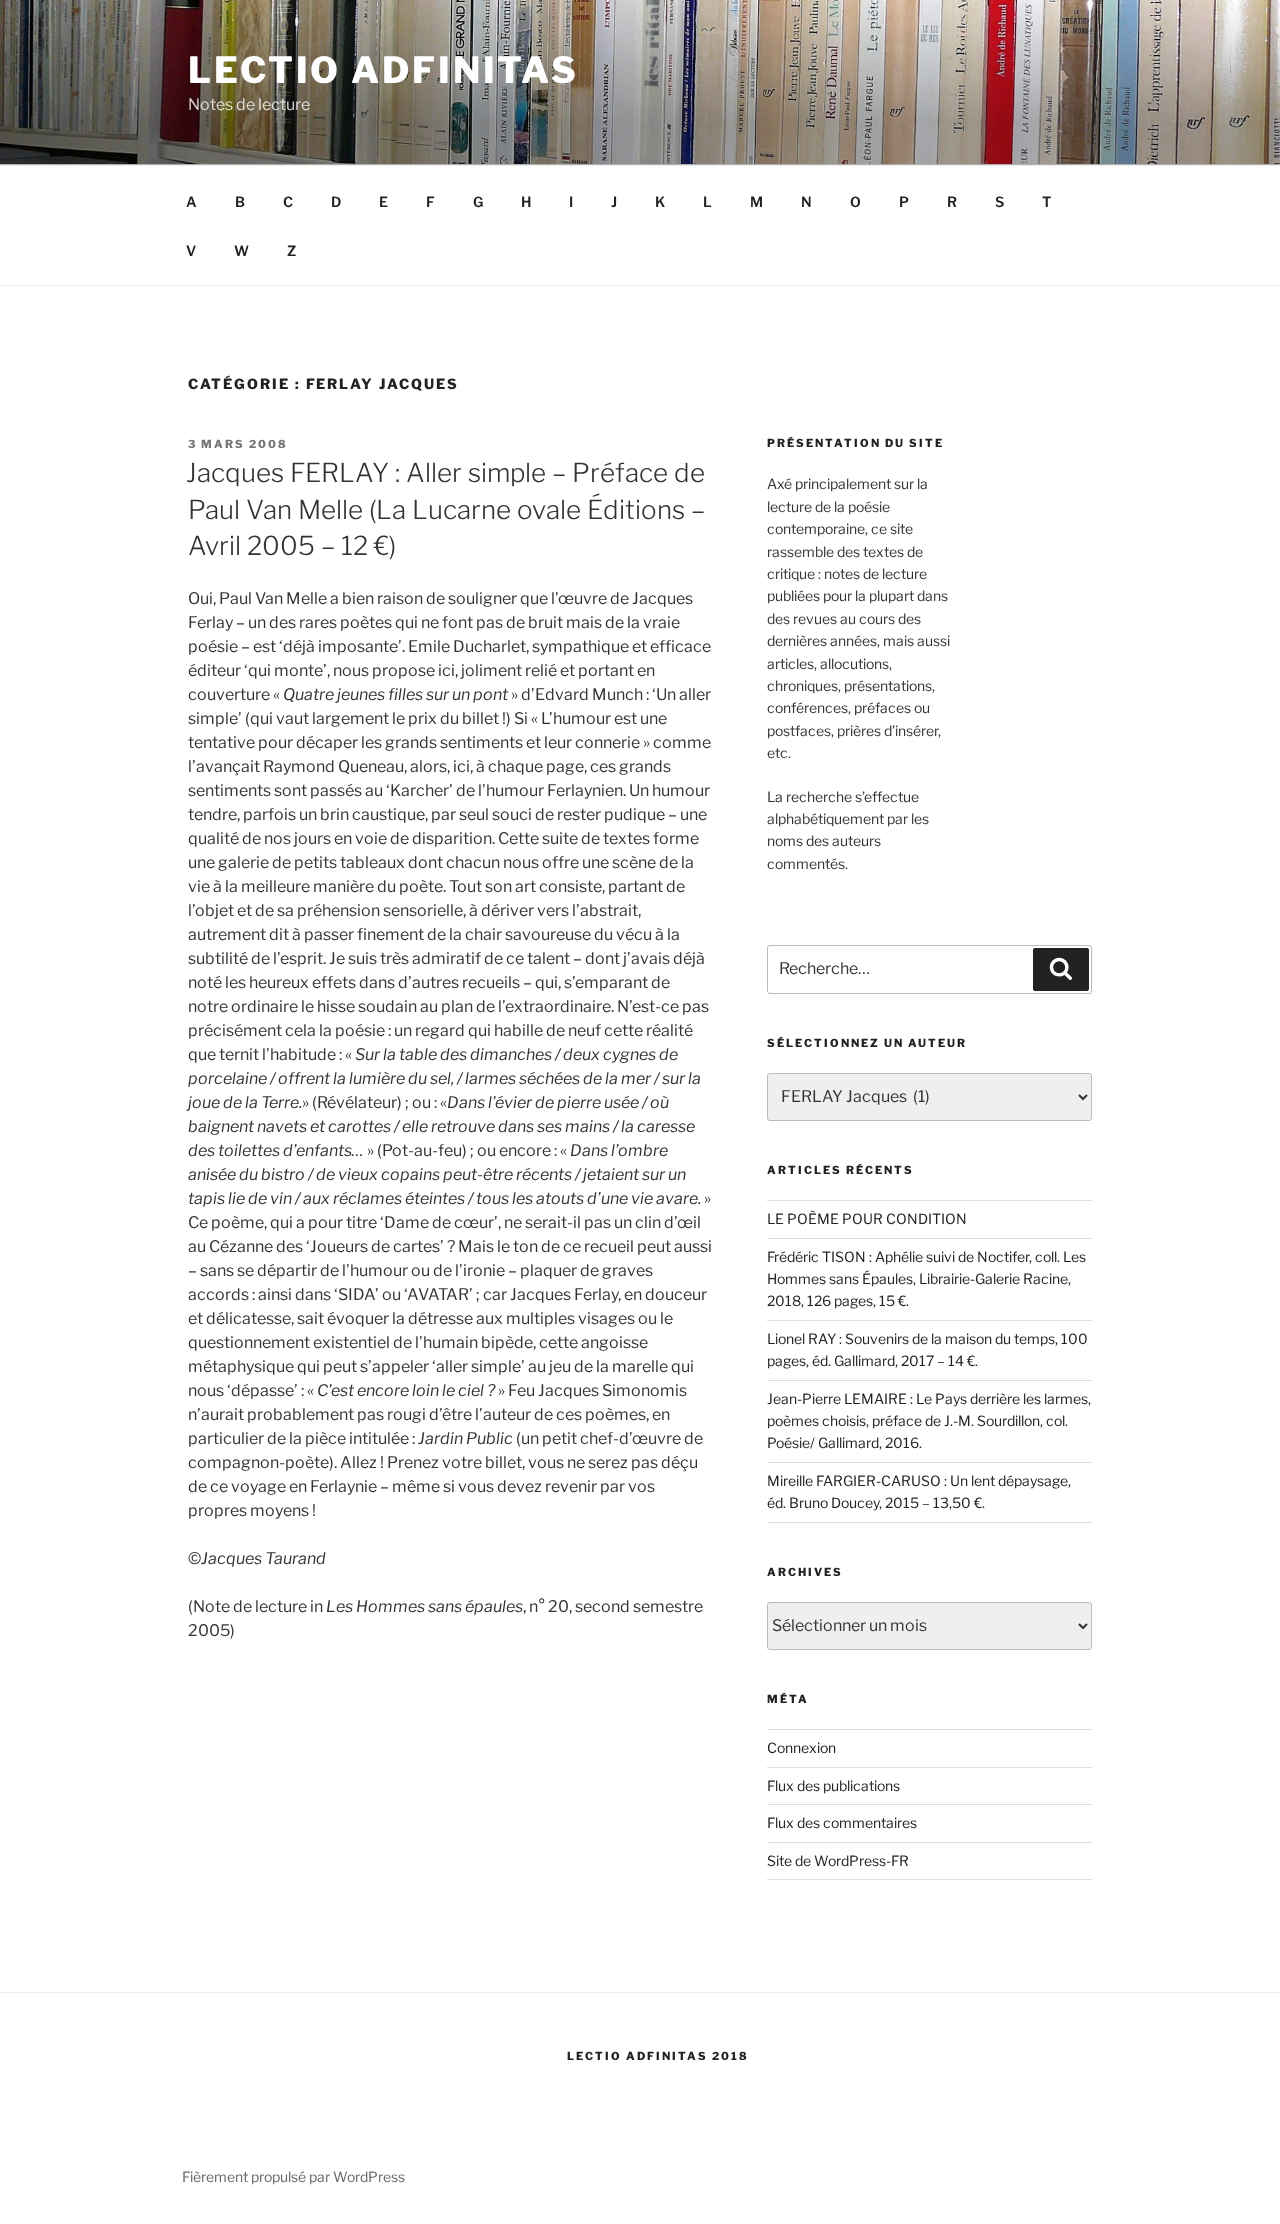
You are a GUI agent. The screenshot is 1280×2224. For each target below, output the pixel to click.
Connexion (801, 1747)
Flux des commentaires (842, 1822)
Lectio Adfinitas (383, 70)
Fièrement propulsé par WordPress (293, 2176)
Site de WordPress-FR (838, 1860)
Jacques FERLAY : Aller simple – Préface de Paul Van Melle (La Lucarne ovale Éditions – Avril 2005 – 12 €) (445, 509)
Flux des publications (833, 1785)
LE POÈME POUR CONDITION (867, 1218)
